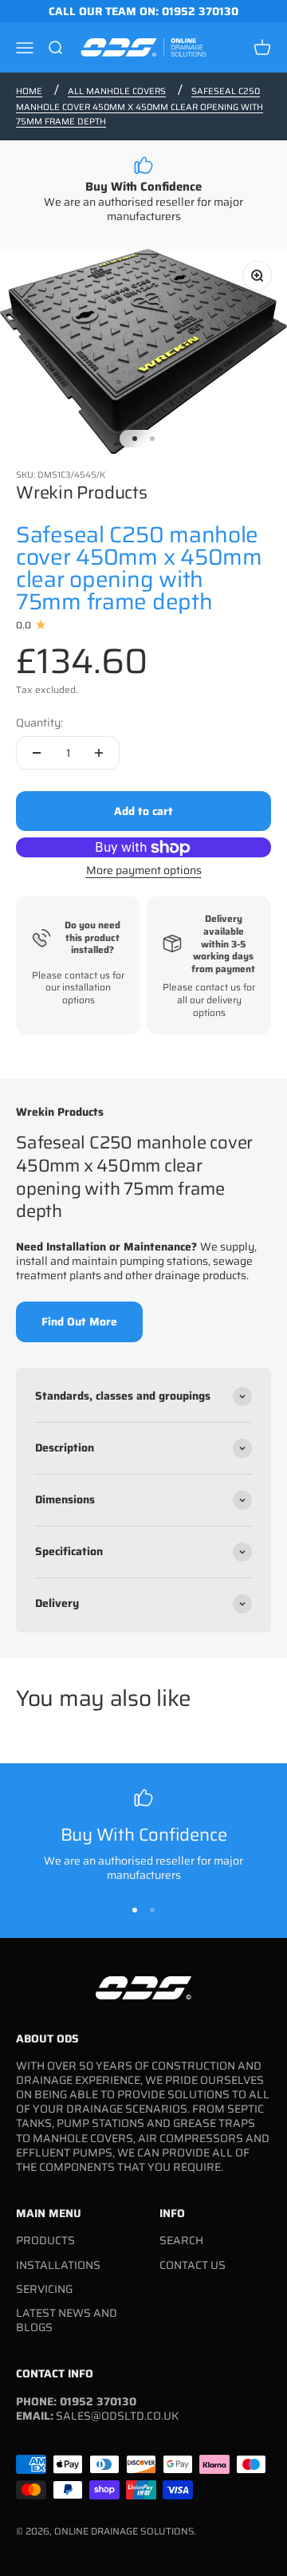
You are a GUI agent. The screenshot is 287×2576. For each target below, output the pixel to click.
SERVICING (44, 2289)
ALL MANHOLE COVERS (117, 91)
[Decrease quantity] (37, 753)
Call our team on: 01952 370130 (143, 11)
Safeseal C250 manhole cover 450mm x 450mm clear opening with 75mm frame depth (140, 106)
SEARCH (181, 2240)
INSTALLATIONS (58, 2265)
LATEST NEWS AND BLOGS (67, 2320)
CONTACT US (193, 2265)
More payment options (144, 870)
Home (29, 91)
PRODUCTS (45, 2240)
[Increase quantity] (99, 753)
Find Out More (79, 1321)
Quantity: (39, 723)
